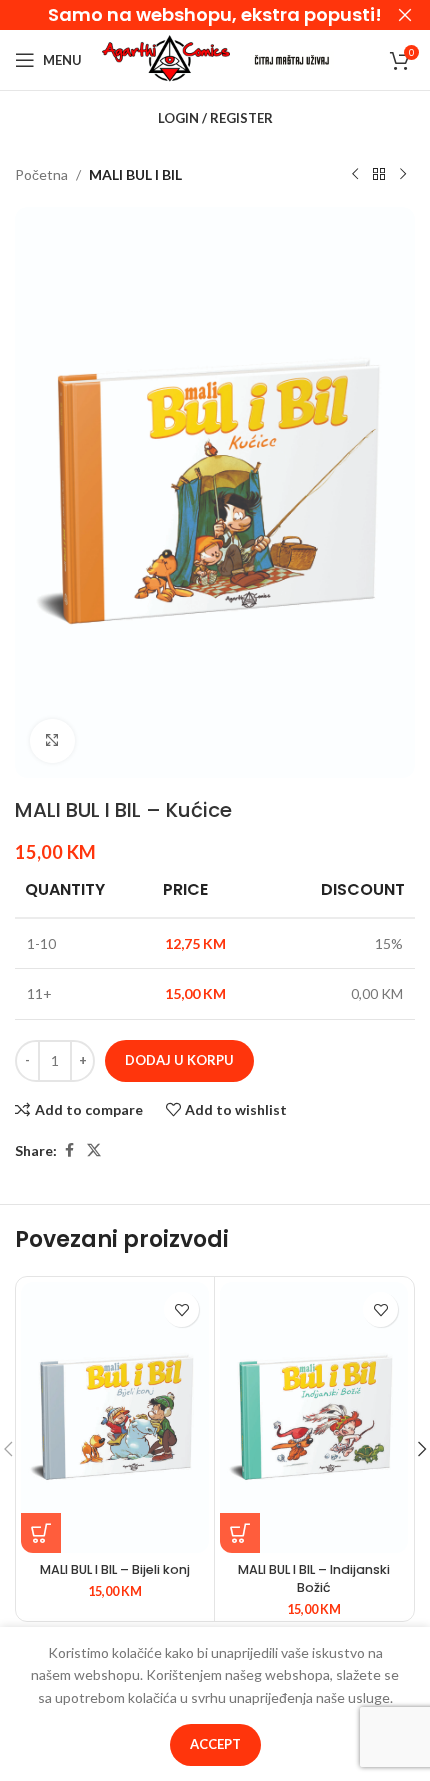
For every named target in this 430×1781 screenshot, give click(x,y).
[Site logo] (166, 58)
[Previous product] (355, 175)
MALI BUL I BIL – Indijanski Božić (314, 1578)
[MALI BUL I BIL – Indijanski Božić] (314, 1417)
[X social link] (94, 1150)
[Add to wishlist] (181, 1309)
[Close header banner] (405, 15)
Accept (215, 1744)
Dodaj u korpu (179, 1060)
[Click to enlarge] (52, 741)
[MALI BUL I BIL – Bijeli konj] (115, 1417)
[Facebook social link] (69, 1150)
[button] (41, 1533)
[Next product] (403, 175)
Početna (41, 174)
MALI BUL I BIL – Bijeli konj (115, 1569)
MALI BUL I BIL (135, 174)
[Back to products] (379, 175)
